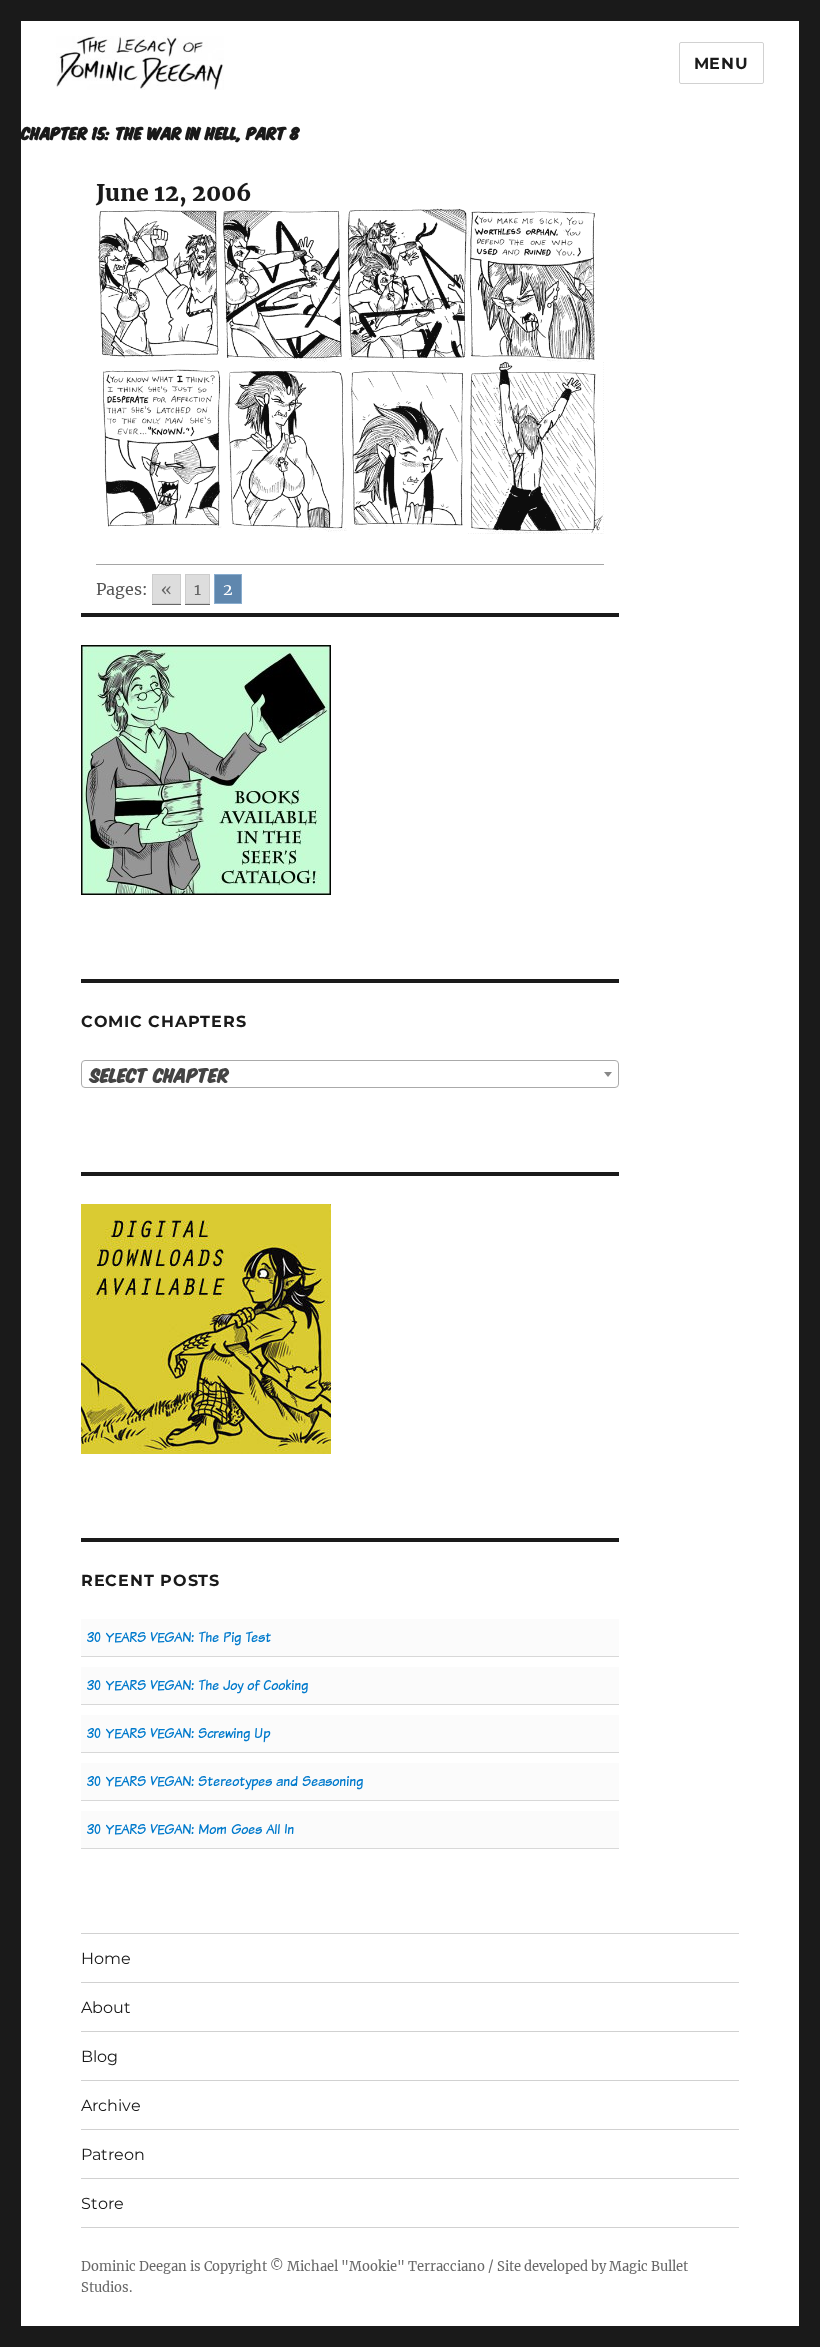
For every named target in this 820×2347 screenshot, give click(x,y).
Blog (99, 2056)
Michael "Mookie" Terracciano (386, 2266)
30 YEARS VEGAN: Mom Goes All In (190, 1829)
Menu (721, 63)
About (106, 2007)
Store (102, 2203)
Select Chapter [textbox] (159, 1074)
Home (106, 1958)
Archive (111, 2105)
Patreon (113, 2154)
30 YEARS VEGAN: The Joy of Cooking (197, 1685)
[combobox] (350, 1074)
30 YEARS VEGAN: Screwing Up (178, 1733)
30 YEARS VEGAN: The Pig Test (179, 1637)
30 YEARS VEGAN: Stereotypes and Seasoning (225, 1781)
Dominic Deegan (134, 2266)
